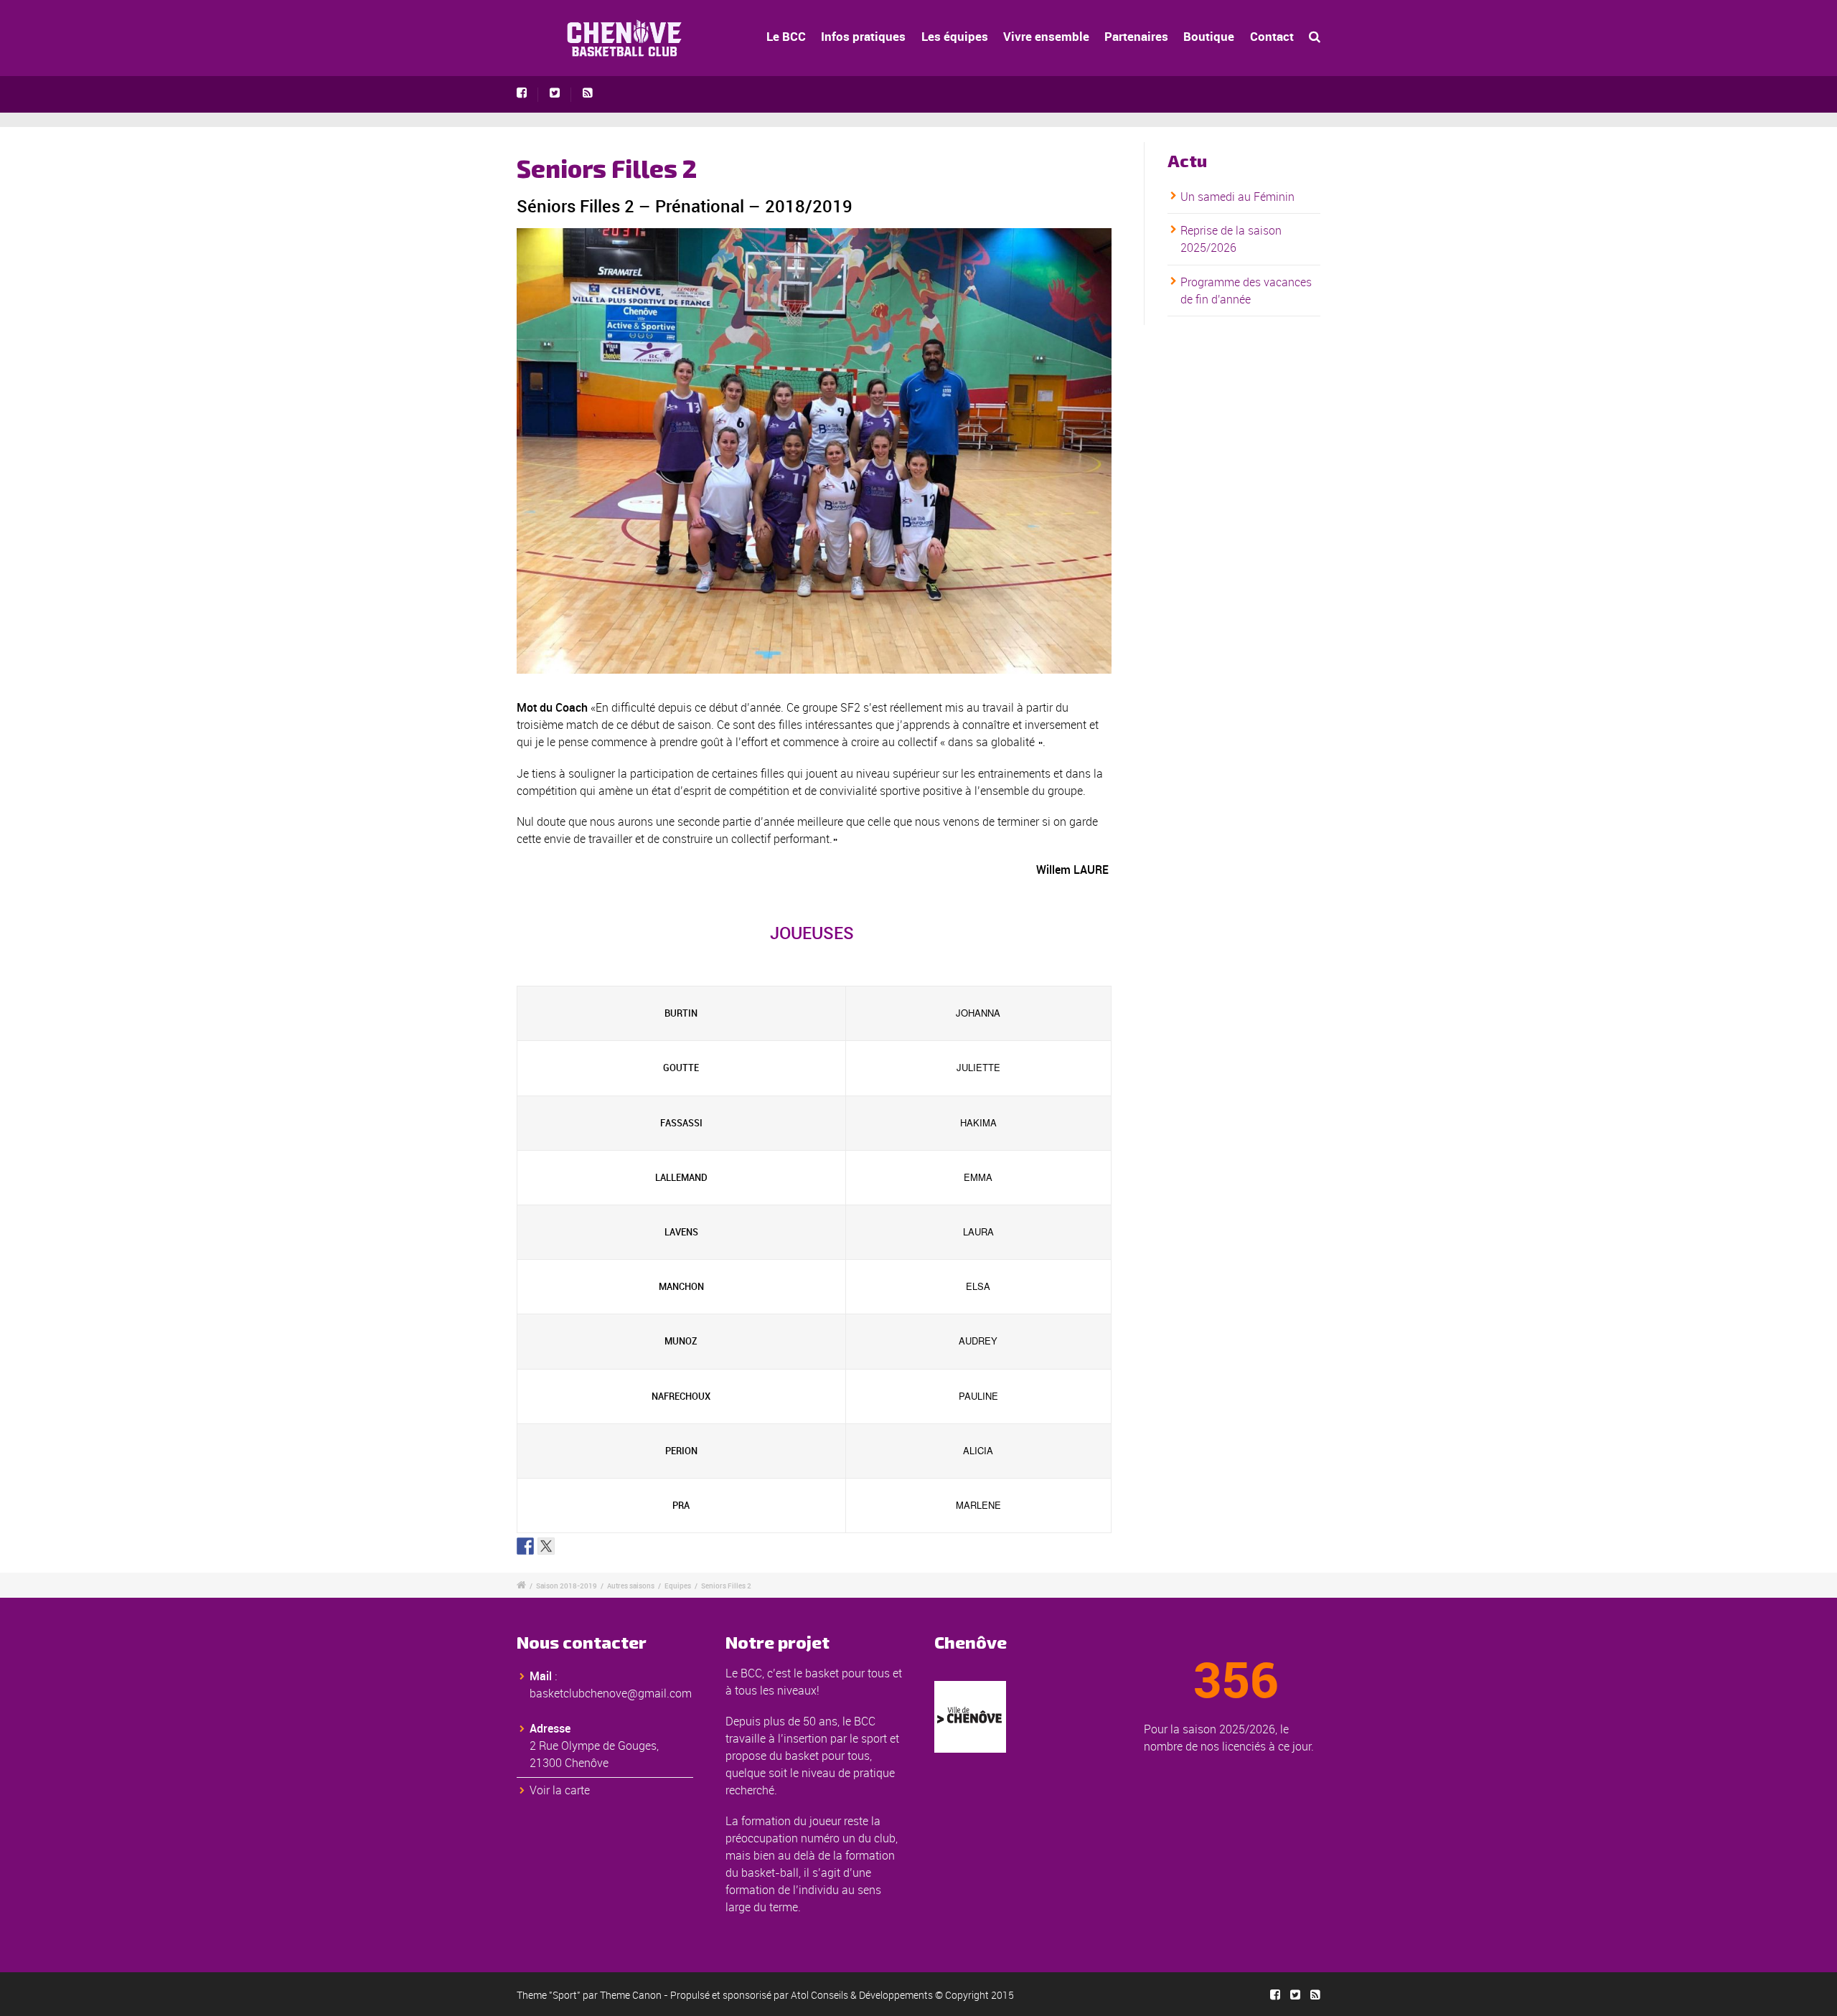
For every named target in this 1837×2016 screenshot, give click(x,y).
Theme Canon (631, 1995)
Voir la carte (560, 1790)
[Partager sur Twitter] (546, 1546)
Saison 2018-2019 (567, 1586)
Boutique (1209, 36)
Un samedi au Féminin (1237, 197)
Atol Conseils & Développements (862, 1995)
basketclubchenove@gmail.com (611, 1693)
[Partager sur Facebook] (525, 1546)
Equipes (678, 1586)
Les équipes (955, 36)
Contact (1272, 36)
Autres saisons (631, 1586)
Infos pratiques (863, 36)
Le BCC (786, 36)
